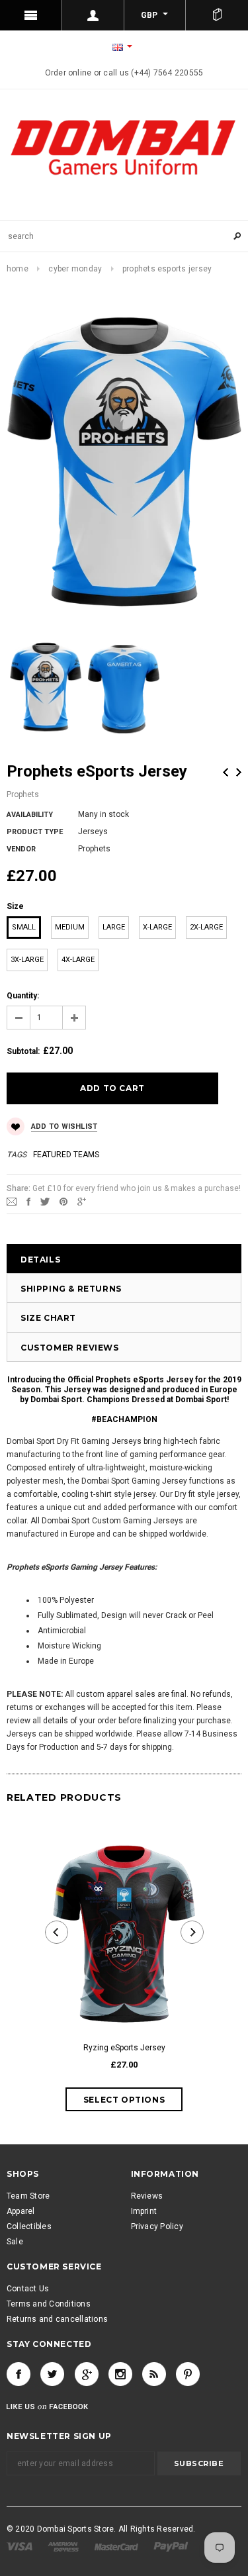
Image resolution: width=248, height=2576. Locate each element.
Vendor (21, 849)
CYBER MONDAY (75, 269)
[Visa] (21, 2546)
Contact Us (28, 2289)
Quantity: (23, 996)
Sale (15, 2242)
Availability (30, 815)
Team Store (28, 2196)
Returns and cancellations (57, 2319)
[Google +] (87, 2374)
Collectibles (29, 2226)
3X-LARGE (27, 960)
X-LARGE (157, 927)
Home (18, 269)
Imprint (144, 2211)
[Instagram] (120, 2374)
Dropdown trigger (93, 15)
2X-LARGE (206, 927)
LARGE (114, 927)
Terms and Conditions (49, 2304)
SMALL (24, 927)
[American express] (64, 2546)
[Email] (12, 1201)
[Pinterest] (63, 1201)
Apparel (21, 2211)
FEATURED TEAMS (66, 1155)
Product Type (35, 832)
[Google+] (82, 1201)
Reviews (147, 2196)
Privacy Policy (157, 2226)
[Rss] (154, 2374)
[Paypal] (171, 2546)
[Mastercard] (117, 2546)
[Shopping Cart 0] (217, 15)
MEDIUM (70, 927)
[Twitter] (45, 1201)
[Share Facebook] (28, 1201)
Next (239, 772)
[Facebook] (19, 2374)
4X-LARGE (78, 960)
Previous (226, 772)
